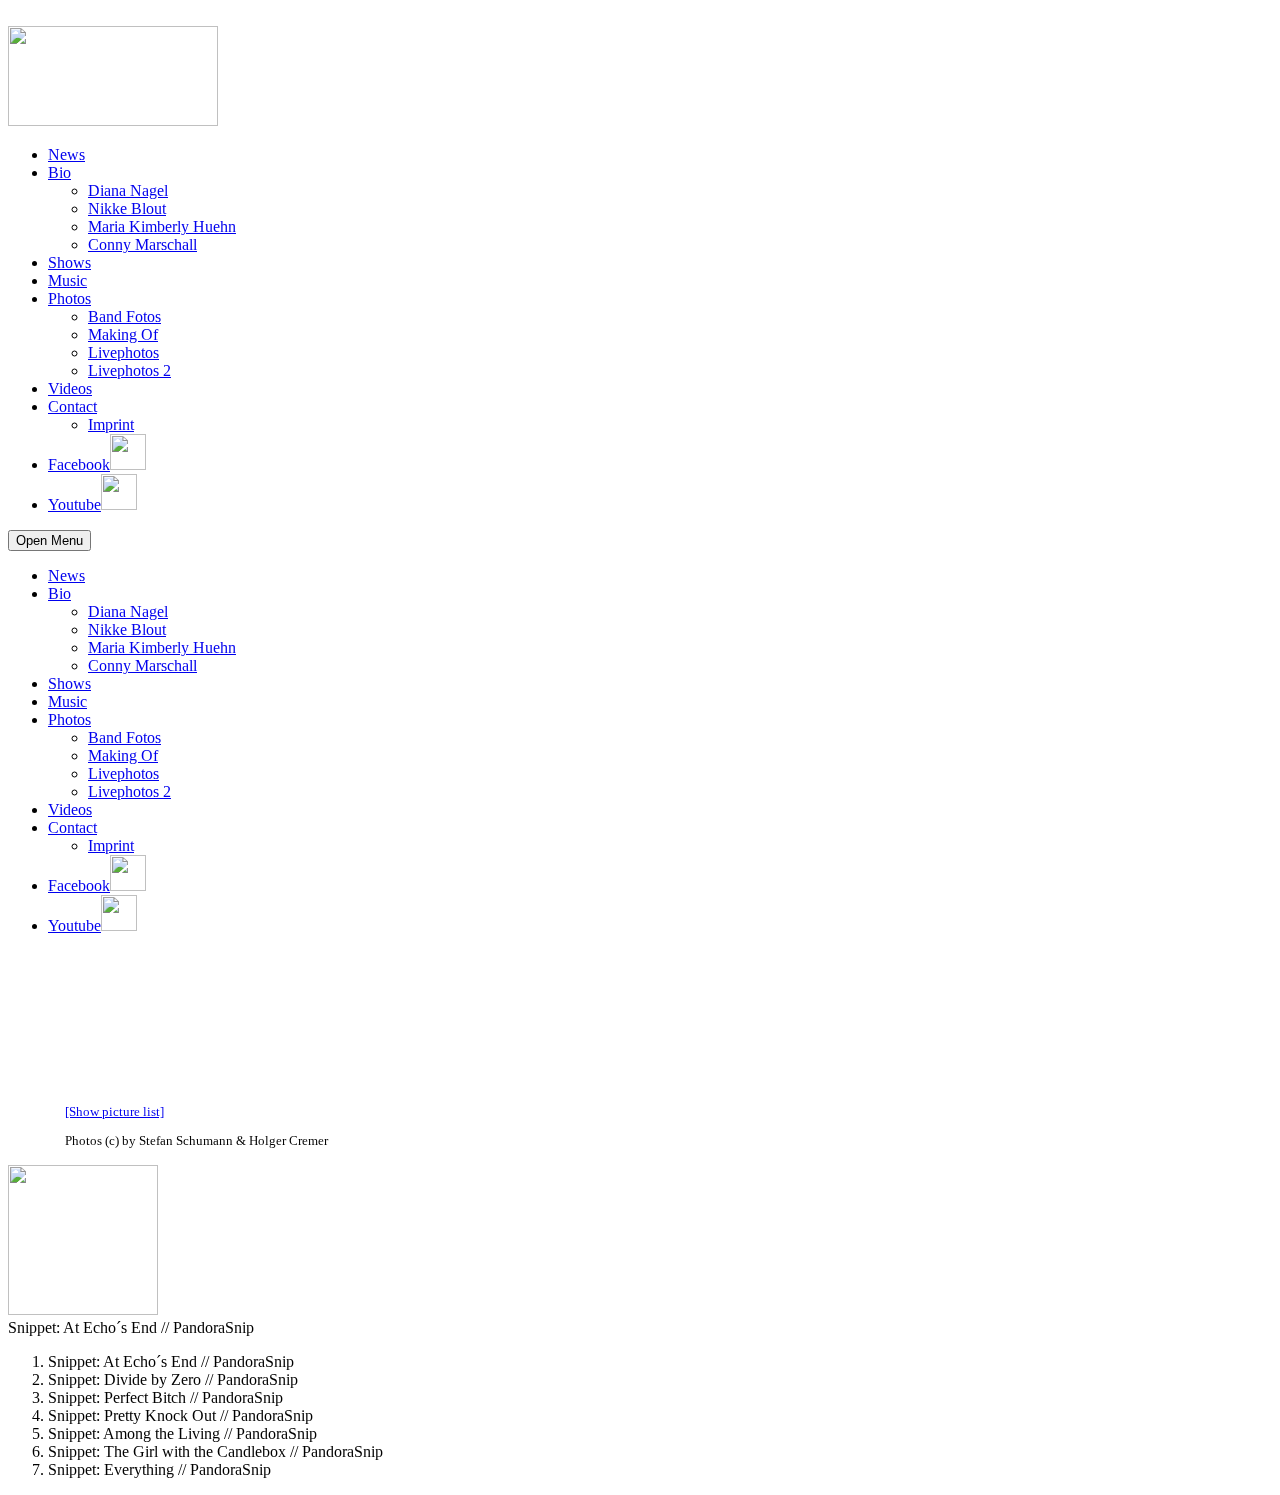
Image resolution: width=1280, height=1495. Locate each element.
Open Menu (49, 540)
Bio (59, 172)
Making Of (123, 334)
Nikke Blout (127, 208)
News (66, 154)
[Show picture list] (114, 1111)
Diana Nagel (128, 190)
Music (67, 280)
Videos (70, 388)
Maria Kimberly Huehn (162, 226)
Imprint (111, 424)
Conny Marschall (142, 244)
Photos (69, 298)
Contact (72, 406)
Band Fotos (124, 316)
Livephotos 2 (129, 370)
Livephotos (123, 352)
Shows (69, 262)
